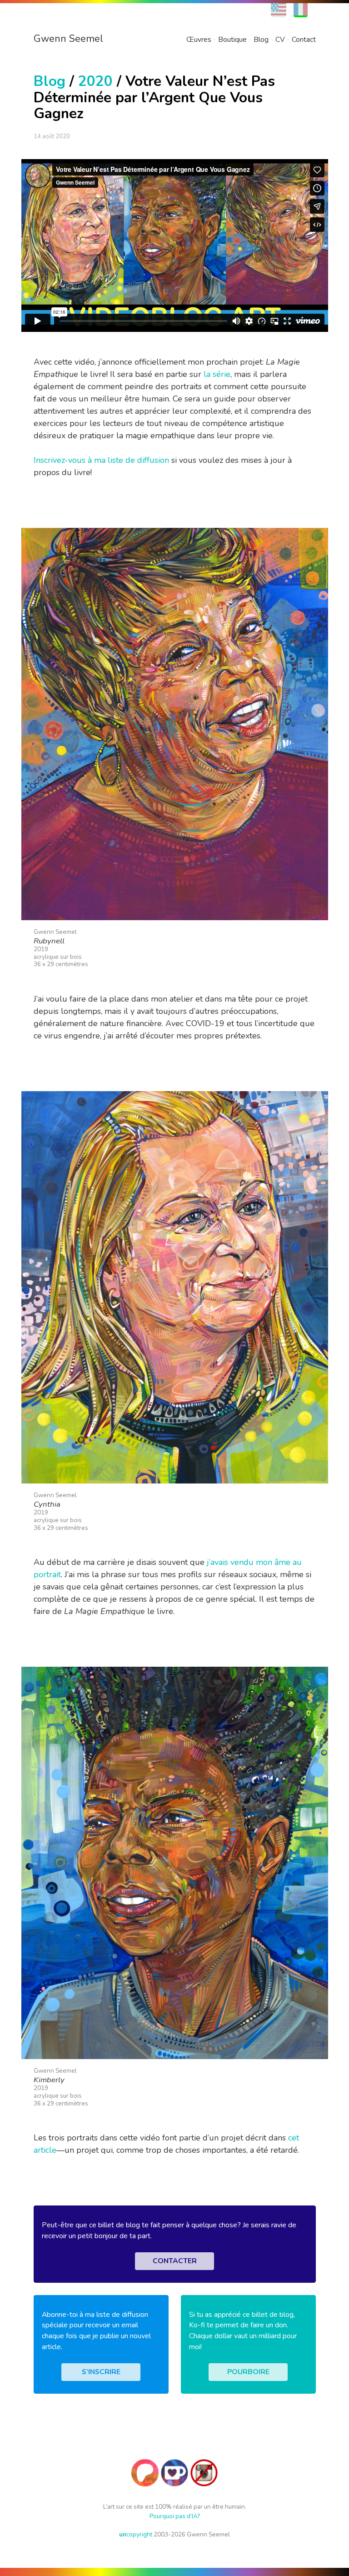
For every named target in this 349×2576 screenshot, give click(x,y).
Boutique (232, 40)
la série (217, 374)
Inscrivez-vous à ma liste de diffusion (101, 460)
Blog (261, 40)
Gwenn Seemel (68, 39)
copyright (136, 2534)
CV (280, 40)
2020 (95, 81)
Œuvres (199, 40)
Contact (304, 40)
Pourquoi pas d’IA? (175, 2516)
